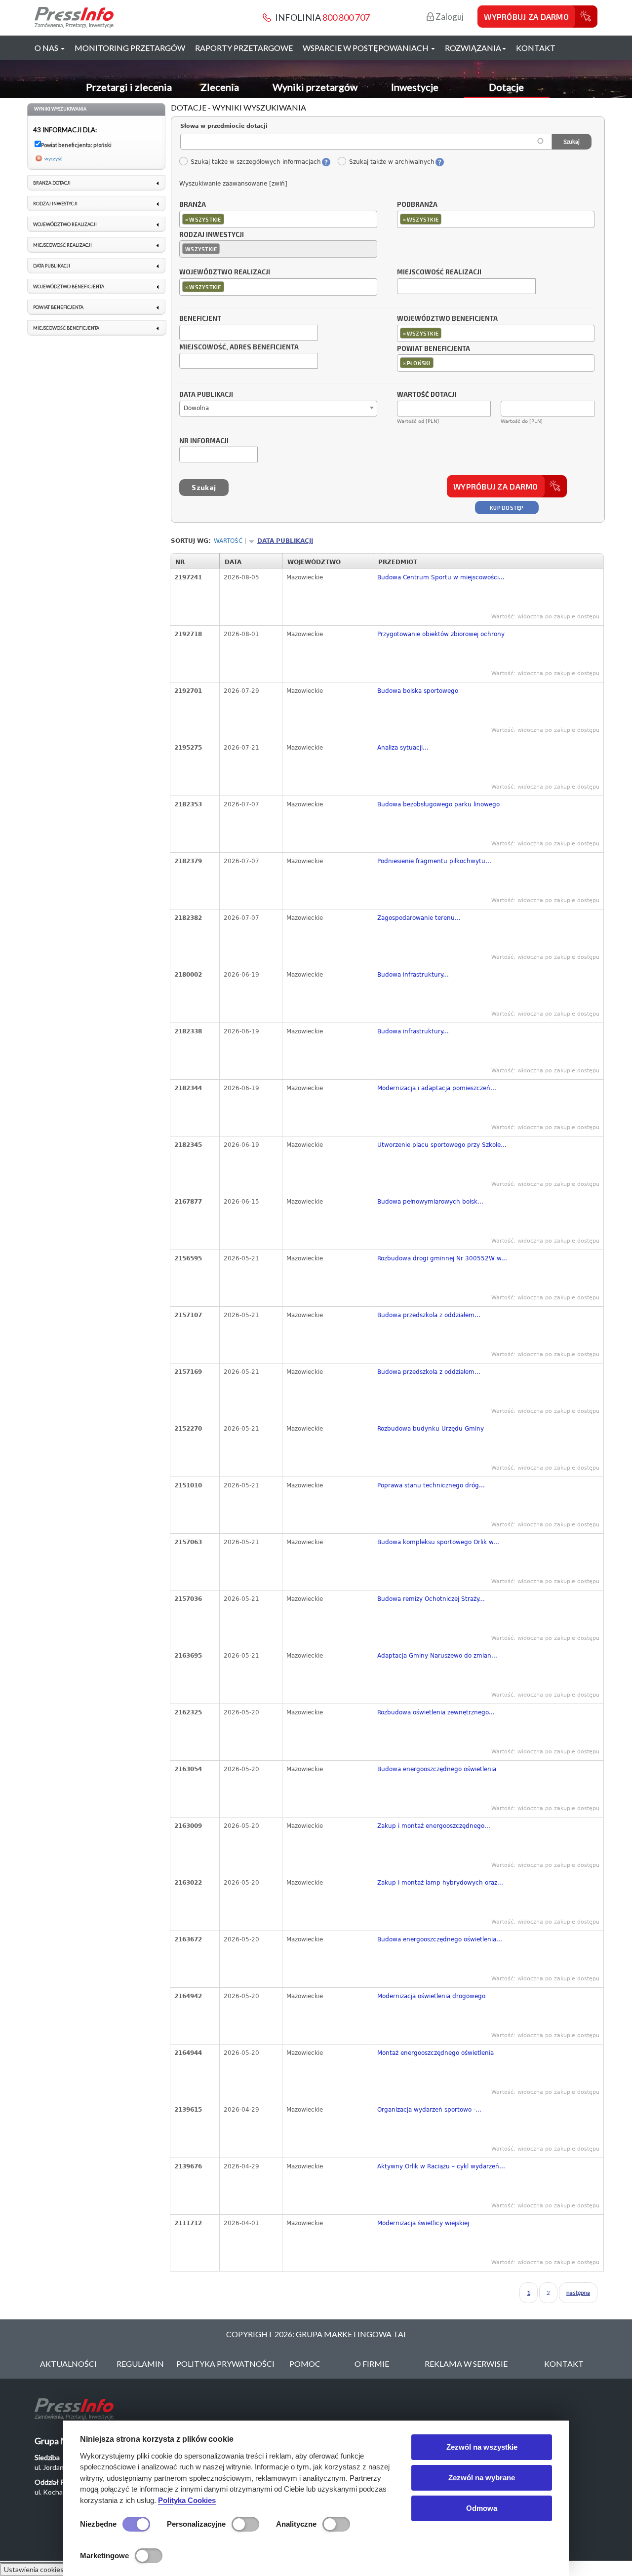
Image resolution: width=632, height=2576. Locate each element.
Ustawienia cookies (34, 2569)
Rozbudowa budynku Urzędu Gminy (431, 1429)
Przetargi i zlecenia (129, 87)
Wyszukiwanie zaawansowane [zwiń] (233, 184)
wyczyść (53, 158)
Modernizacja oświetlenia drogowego (431, 1996)
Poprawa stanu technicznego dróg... (431, 1485)
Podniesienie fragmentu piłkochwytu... (434, 861)
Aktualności (68, 2364)
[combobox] (278, 219)
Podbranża (417, 205)
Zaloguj (449, 17)
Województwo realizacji (225, 272)
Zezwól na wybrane (482, 2478)
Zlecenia (220, 87)
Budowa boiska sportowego (418, 691)
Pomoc (305, 2364)
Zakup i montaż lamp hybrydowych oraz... (440, 1883)
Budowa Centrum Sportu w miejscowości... (441, 577)
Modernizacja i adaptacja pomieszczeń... (437, 1088)
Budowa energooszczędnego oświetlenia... (440, 1939)
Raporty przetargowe (244, 48)
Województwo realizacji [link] (65, 224)
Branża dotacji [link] (52, 183)
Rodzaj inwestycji (212, 235)
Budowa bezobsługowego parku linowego (438, 804)
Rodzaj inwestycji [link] (55, 204)
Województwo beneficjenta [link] (69, 286)
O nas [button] (47, 48)
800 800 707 (346, 17)
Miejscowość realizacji (439, 272)
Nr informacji (204, 441)
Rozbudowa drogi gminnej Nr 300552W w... (442, 1258)
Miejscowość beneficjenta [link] (66, 328)
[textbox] (229, 219)
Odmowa (482, 2508)
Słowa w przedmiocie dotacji (224, 126)
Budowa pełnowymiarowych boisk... (430, 1202)
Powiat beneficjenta (434, 349)
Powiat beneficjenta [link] (58, 307)
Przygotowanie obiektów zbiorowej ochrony (441, 634)
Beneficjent (200, 319)
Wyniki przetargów (315, 87)
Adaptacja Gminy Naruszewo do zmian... (437, 1656)
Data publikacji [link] (52, 266)
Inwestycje (415, 87)
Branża (193, 205)
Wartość (228, 541)
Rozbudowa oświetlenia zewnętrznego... (436, 1712)
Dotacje (506, 87)
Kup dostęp (507, 508)
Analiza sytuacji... (403, 748)
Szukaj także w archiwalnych (392, 162)
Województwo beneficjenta (447, 319)
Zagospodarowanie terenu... (419, 918)
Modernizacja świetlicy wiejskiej (423, 2223)
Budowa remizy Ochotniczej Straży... (431, 1599)
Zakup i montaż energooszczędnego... (434, 1826)
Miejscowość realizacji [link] (62, 245)
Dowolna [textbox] (196, 408)
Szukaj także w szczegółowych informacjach (256, 162)
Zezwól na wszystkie (482, 2447)
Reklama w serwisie (466, 2364)
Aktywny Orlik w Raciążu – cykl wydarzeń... (441, 2166)
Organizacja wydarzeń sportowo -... (429, 2110)
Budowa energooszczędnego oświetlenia (437, 1769)
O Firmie (372, 2364)
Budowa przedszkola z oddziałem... (429, 1315)
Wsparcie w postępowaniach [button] (366, 48)
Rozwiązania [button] (473, 48)
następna (578, 2292)
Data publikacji (206, 395)
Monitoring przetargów (130, 48)
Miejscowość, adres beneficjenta (239, 347)
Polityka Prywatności (225, 2364)
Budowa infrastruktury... (413, 975)
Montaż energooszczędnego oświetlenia (435, 2053)
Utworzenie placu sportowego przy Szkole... (442, 1145)
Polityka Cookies (187, 2500)
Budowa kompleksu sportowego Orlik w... (438, 1542)
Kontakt (536, 48)
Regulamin (140, 2364)
